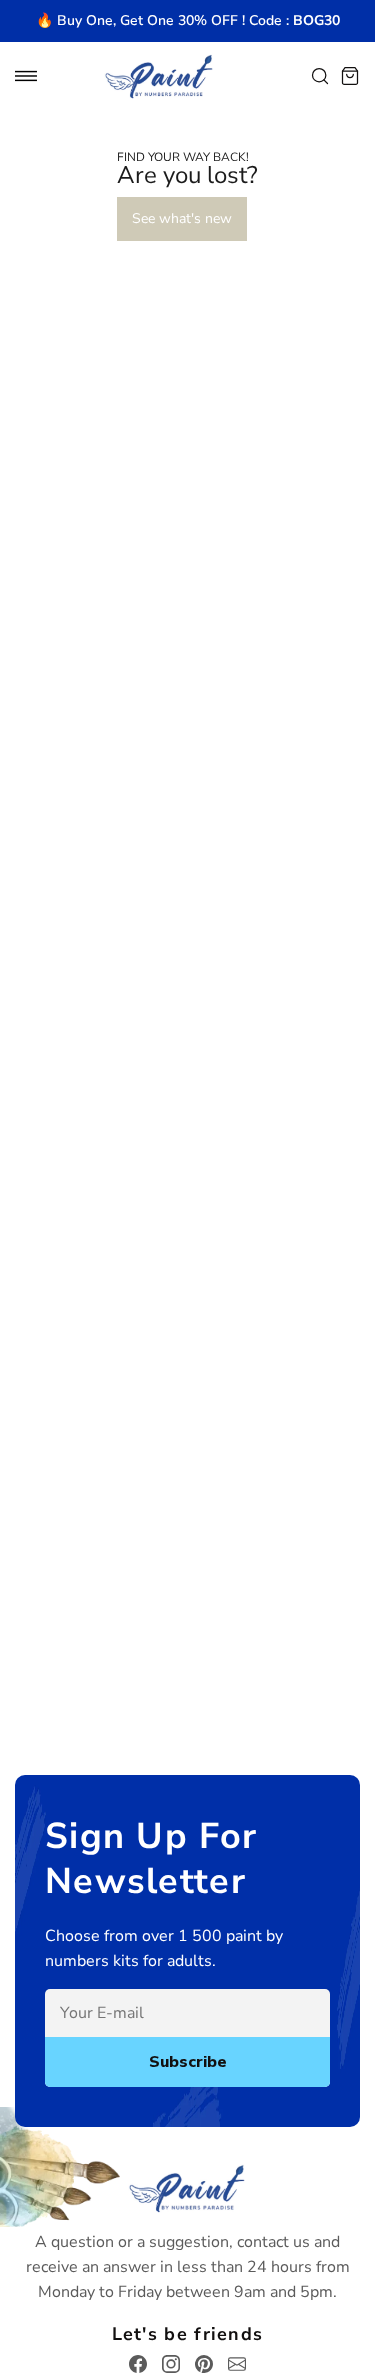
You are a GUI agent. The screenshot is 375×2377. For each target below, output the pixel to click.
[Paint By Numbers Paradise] (159, 76)
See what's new (182, 218)
